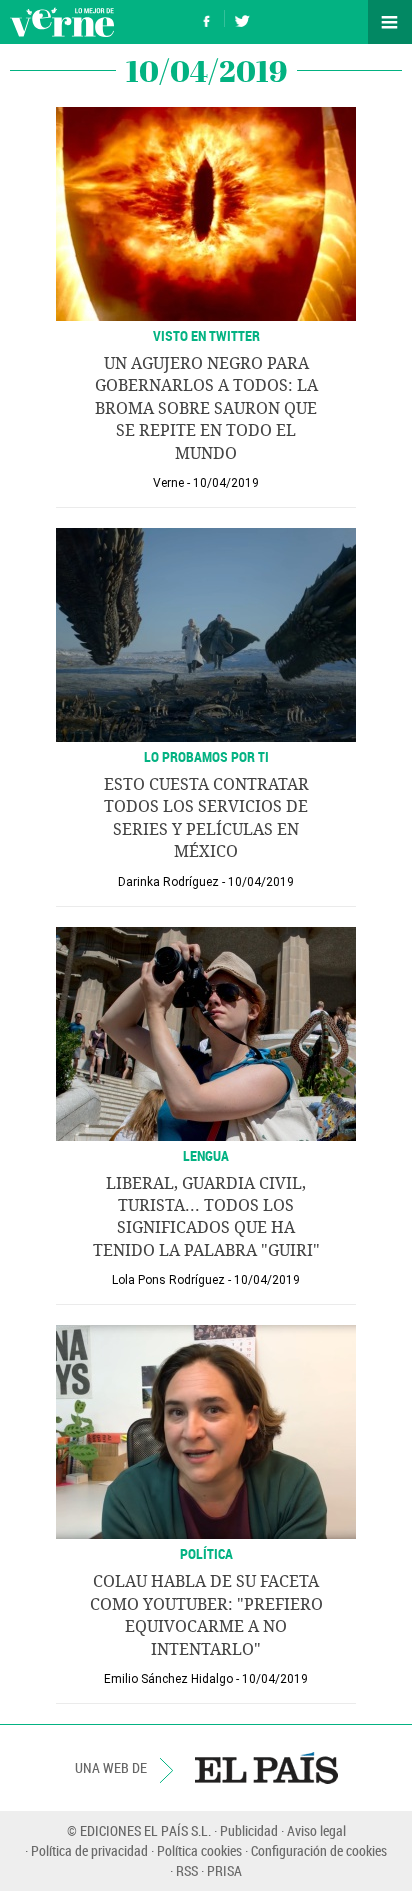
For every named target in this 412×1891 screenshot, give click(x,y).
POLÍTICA (206, 1553)
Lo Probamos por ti (206, 756)
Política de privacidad (89, 1850)
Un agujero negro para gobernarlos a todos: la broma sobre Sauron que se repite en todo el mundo (206, 408)
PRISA (224, 1870)
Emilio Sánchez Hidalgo (168, 1679)
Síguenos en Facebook (207, 18)
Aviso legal (316, 1830)
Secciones (390, 22)
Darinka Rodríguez (168, 882)
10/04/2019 (226, 483)
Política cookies (199, 1850)
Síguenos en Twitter (242, 18)
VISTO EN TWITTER (206, 335)
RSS (187, 1870)
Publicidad (249, 1830)
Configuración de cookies (319, 1850)
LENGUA (206, 1155)
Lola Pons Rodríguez (168, 1280)
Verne (62, 22)
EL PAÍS (266, 1768)
